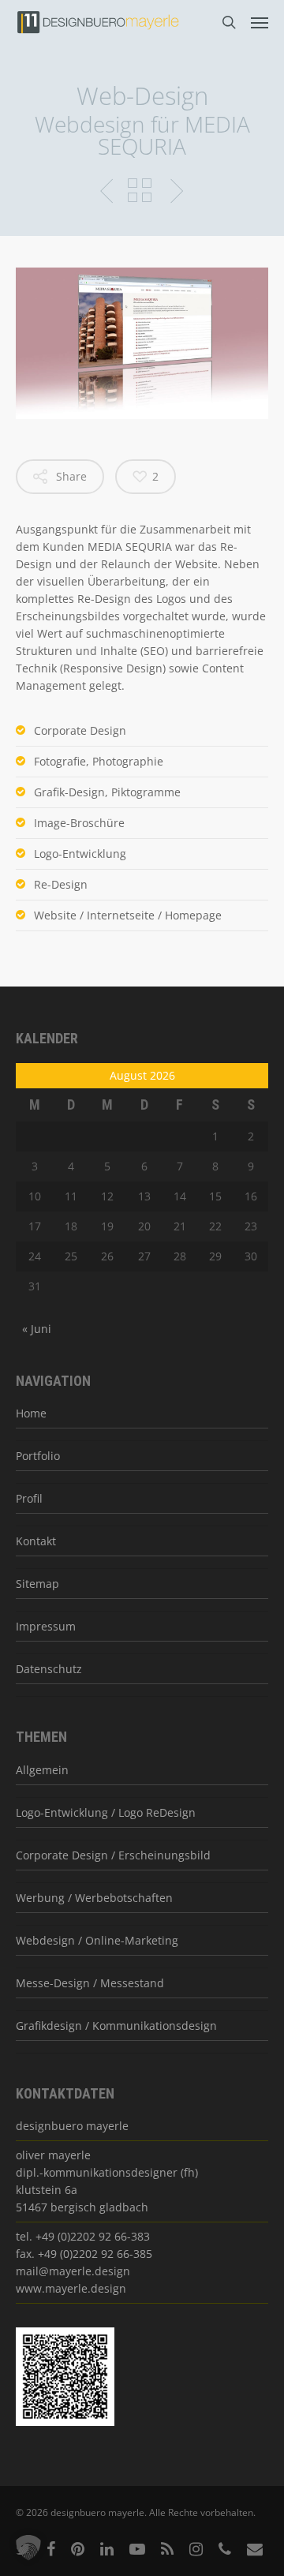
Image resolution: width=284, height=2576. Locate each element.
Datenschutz (49, 1669)
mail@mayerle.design (73, 2271)
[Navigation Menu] (260, 22)
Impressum (46, 1626)
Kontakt (36, 1541)
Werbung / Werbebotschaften (94, 1898)
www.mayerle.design (71, 2288)
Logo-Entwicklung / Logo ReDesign (106, 1812)
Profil (29, 1498)
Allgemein (42, 1770)
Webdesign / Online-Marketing (97, 1940)
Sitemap (37, 1584)
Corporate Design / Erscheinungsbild (113, 1855)
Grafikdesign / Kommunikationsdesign (116, 2026)
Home (31, 1413)
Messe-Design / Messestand (90, 1983)
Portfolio (38, 1456)
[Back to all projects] (140, 192)
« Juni (37, 1329)
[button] (28, 2548)
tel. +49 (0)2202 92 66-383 (83, 2236)
